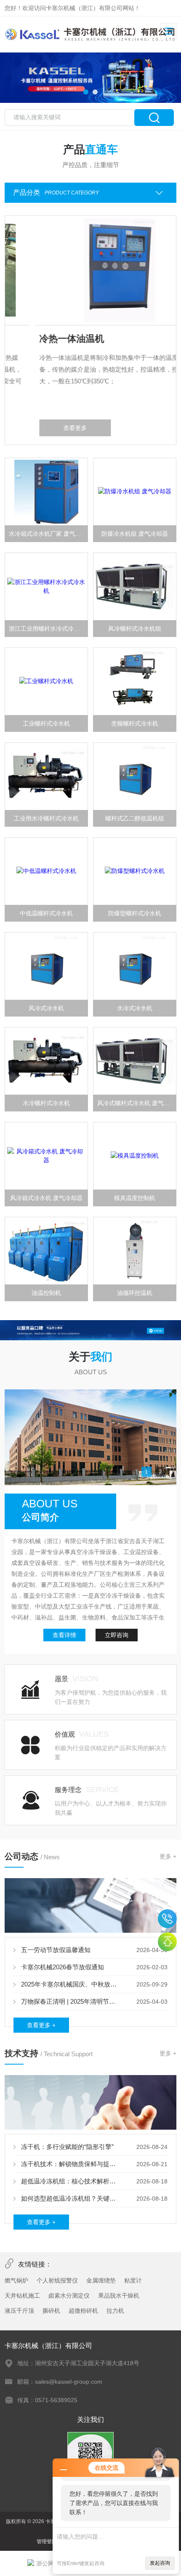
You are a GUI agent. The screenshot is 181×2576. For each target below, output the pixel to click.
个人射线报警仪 (57, 2280)
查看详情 (64, 1635)
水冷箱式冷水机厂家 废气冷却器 (48, 534)
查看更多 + (41, 2025)
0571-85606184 (167, 1919)
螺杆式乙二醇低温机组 (135, 818)
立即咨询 (117, 1635)
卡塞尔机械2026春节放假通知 (63, 1967)
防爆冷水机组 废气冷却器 (135, 534)
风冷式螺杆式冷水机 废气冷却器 (137, 1103)
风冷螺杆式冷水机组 (135, 629)
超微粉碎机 (83, 2311)
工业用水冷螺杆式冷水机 (46, 818)
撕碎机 (51, 2311)
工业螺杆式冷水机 (46, 723)
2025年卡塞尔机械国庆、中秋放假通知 (71, 1984)
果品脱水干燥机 (119, 2296)
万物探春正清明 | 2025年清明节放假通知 (71, 2001)
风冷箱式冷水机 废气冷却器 (46, 1198)
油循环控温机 (135, 1293)
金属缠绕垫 (101, 2280)
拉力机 (115, 2311)
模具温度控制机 (135, 1198)
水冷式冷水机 (135, 1008)
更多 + (168, 1856)
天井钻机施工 (22, 2296)
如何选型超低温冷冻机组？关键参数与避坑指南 (71, 2198)
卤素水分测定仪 (69, 2296)
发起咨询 (160, 2563)
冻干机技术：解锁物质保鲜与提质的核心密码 (71, 2164)
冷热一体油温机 (43, 339)
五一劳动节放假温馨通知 (56, 1950)
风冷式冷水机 (46, 1008)
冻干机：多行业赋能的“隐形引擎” (67, 2147)
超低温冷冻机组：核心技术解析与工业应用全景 (71, 2181)
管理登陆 (47, 2542)
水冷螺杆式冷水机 (46, 1103)
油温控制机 (46, 1293)
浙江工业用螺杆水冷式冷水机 (47, 629)
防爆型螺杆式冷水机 (135, 913)
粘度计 (133, 2280)
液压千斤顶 (19, 2311)
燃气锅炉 (16, 2280)
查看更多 (46, 428)
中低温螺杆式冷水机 (46, 913)
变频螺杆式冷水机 (135, 723)
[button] (86, 92)
